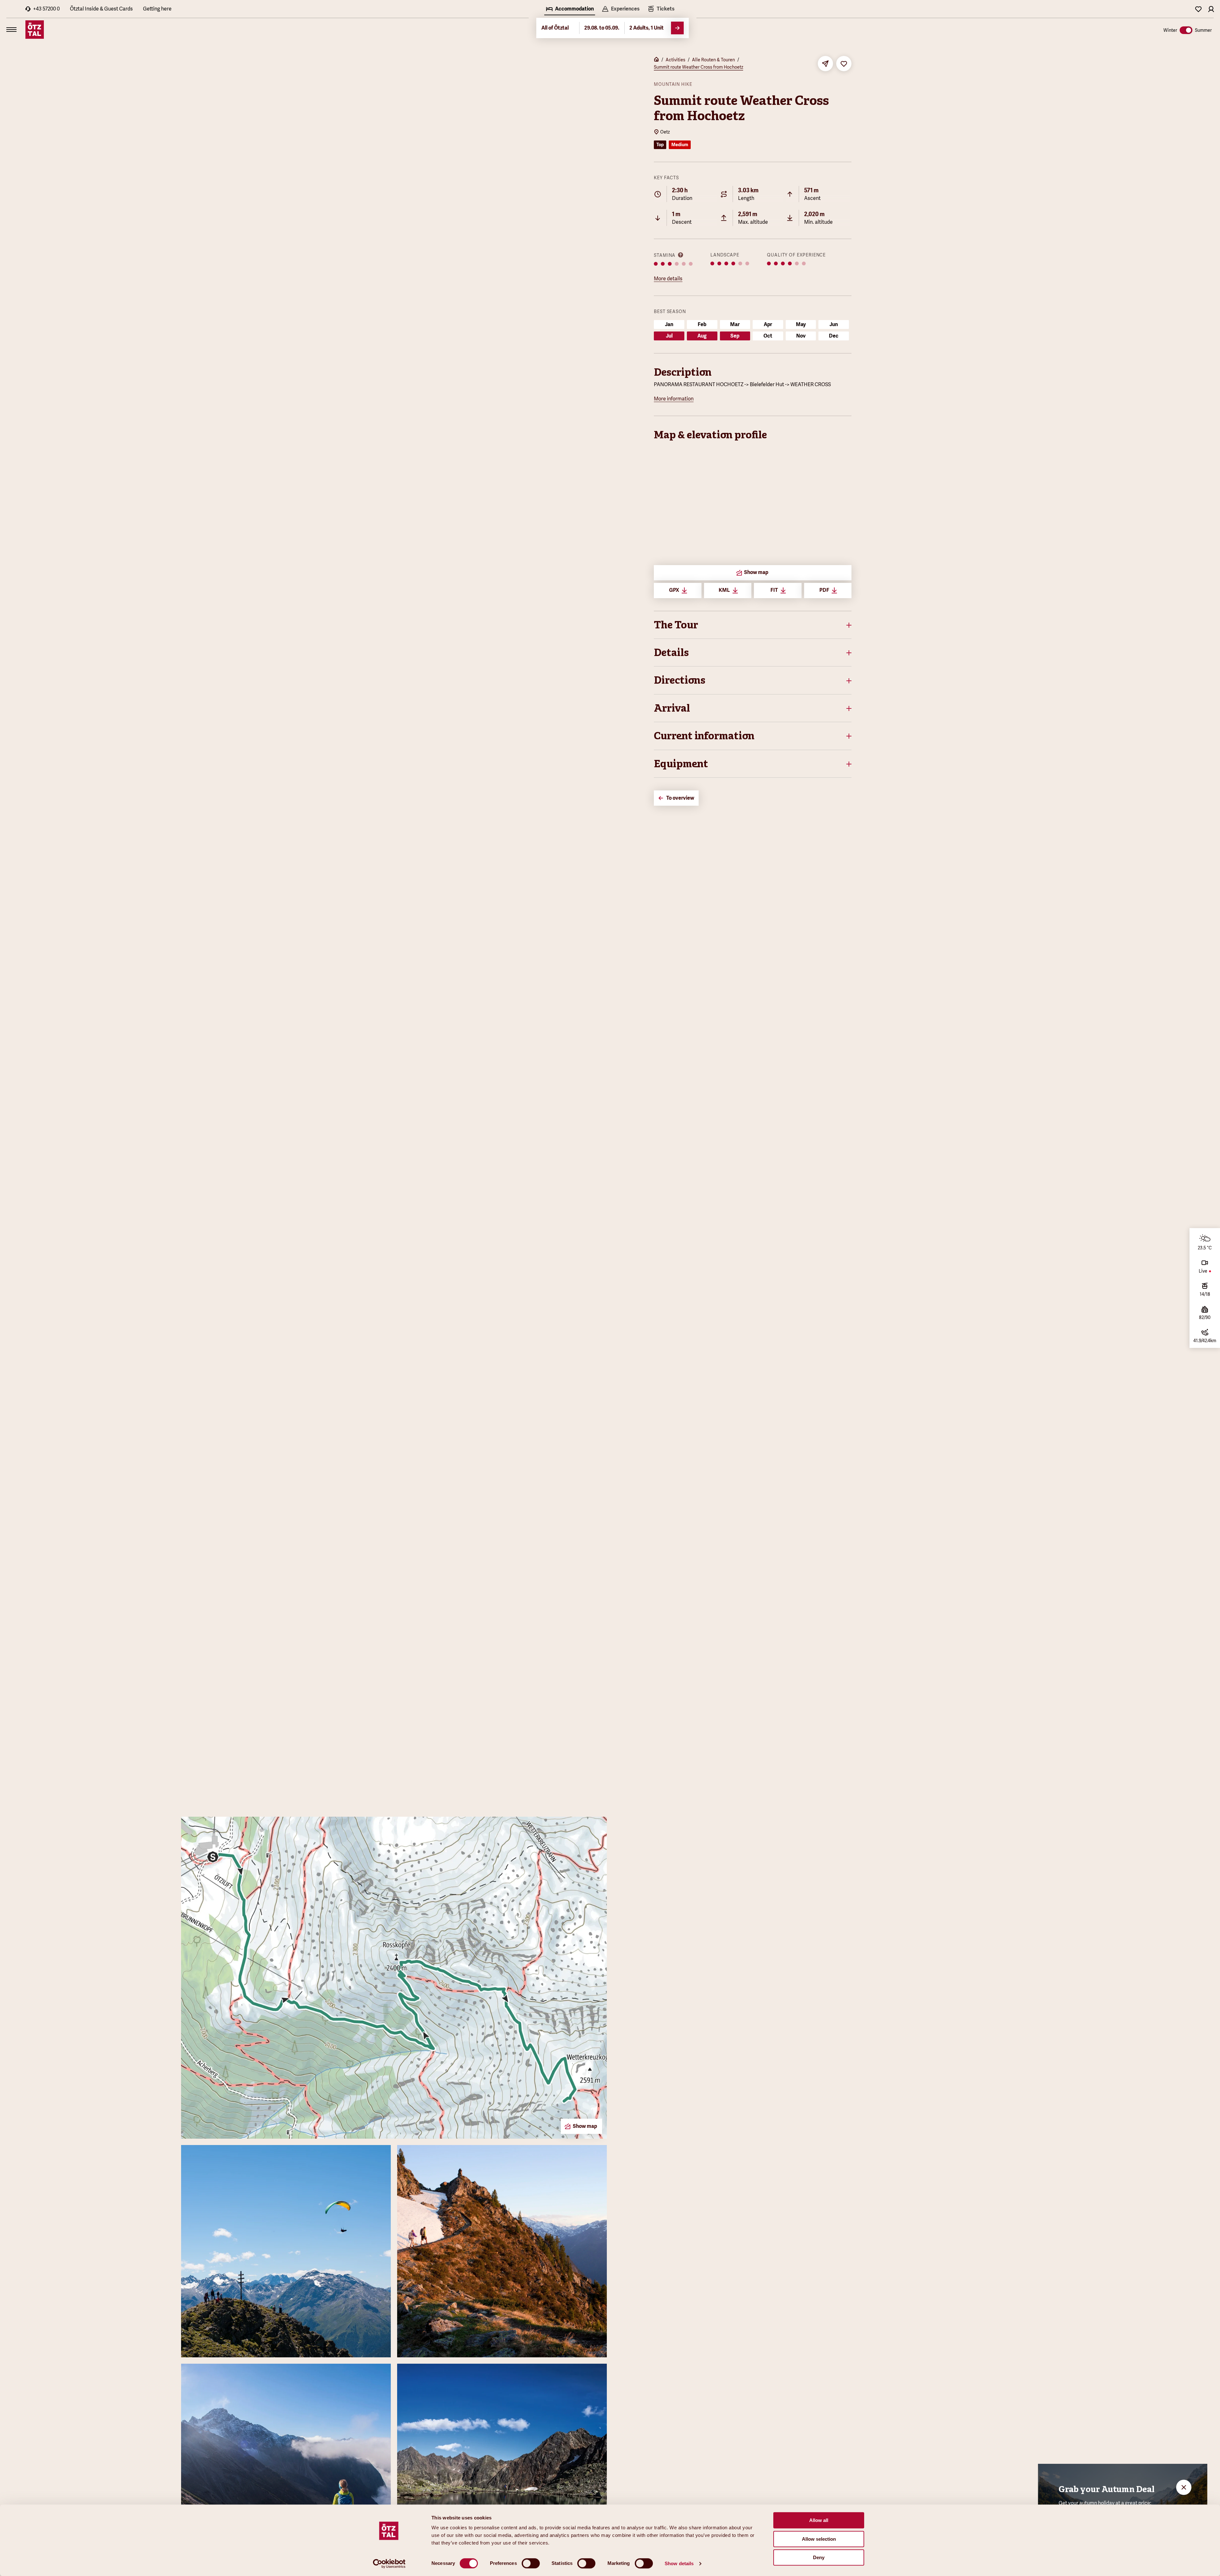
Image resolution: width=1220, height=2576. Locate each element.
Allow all (819, 2520)
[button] (753, 625)
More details (668, 279)
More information (674, 399)
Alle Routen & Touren (713, 60)
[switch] (531, 2563)
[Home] (656, 60)
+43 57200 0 (46, 9)
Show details (679, 2563)
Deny (819, 2557)
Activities (675, 60)
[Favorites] (1198, 9)
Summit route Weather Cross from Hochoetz (698, 67)
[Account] (1211, 9)
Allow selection (819, 2539)
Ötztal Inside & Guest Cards (101, 9)
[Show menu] (11, 30)
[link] (661, 10)
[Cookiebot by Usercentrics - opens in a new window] (389, 2564)
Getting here (157, 9)
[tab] (570, 10)
